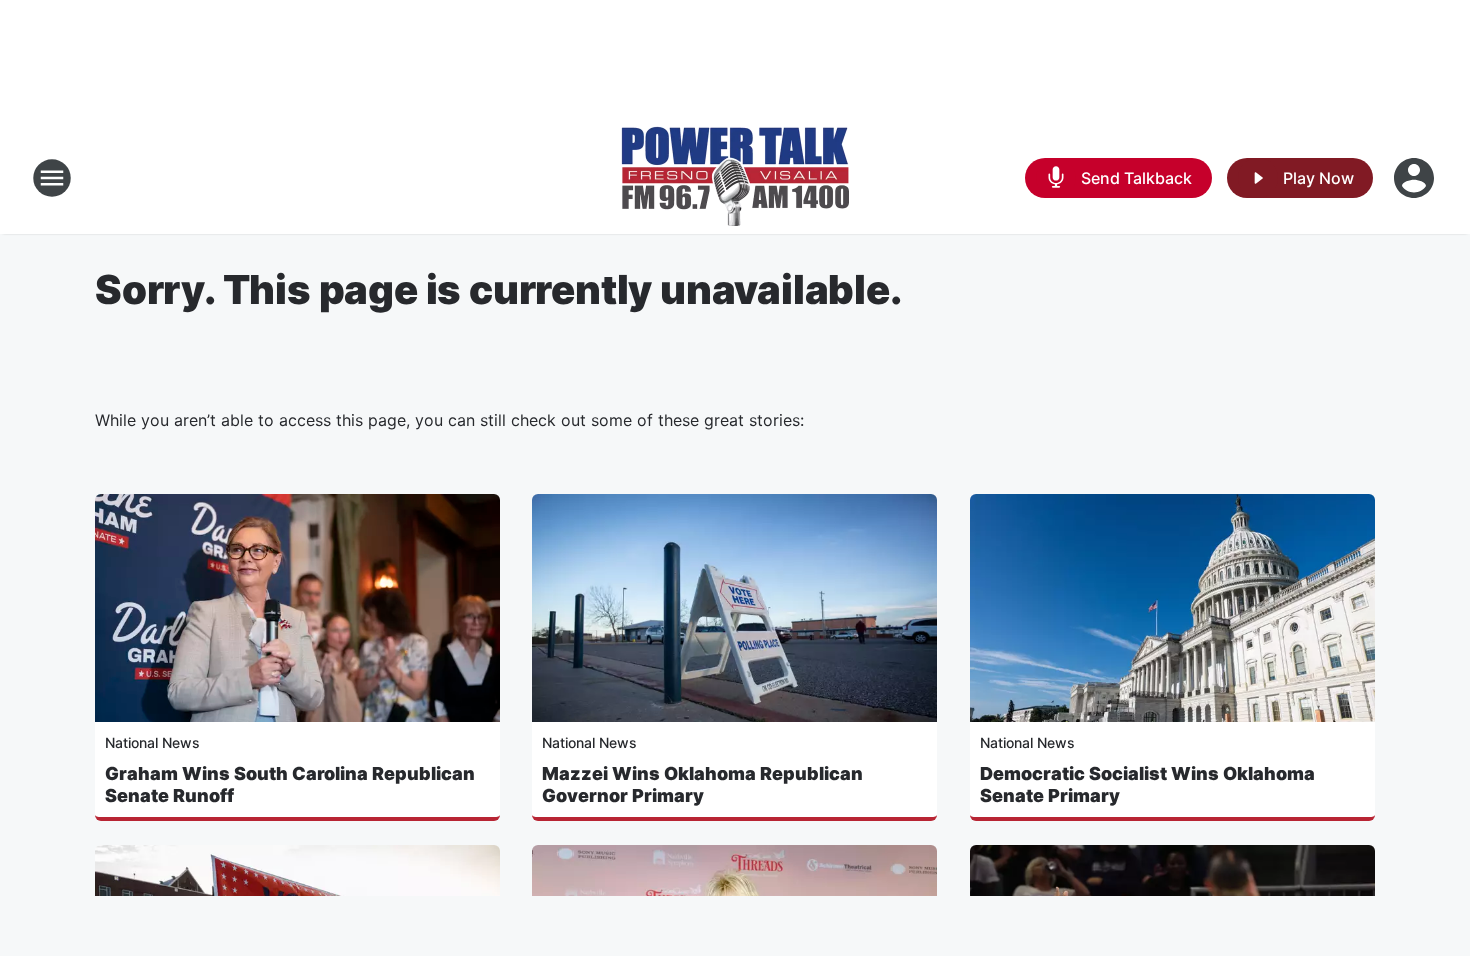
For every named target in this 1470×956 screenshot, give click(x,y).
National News (152, 742)
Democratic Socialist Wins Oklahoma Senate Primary (1147, 784)
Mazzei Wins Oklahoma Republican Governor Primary (702, 784)
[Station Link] (735, 178)
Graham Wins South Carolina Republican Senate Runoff (290, 784)
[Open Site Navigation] (52, 178)
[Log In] (1416, 178)
